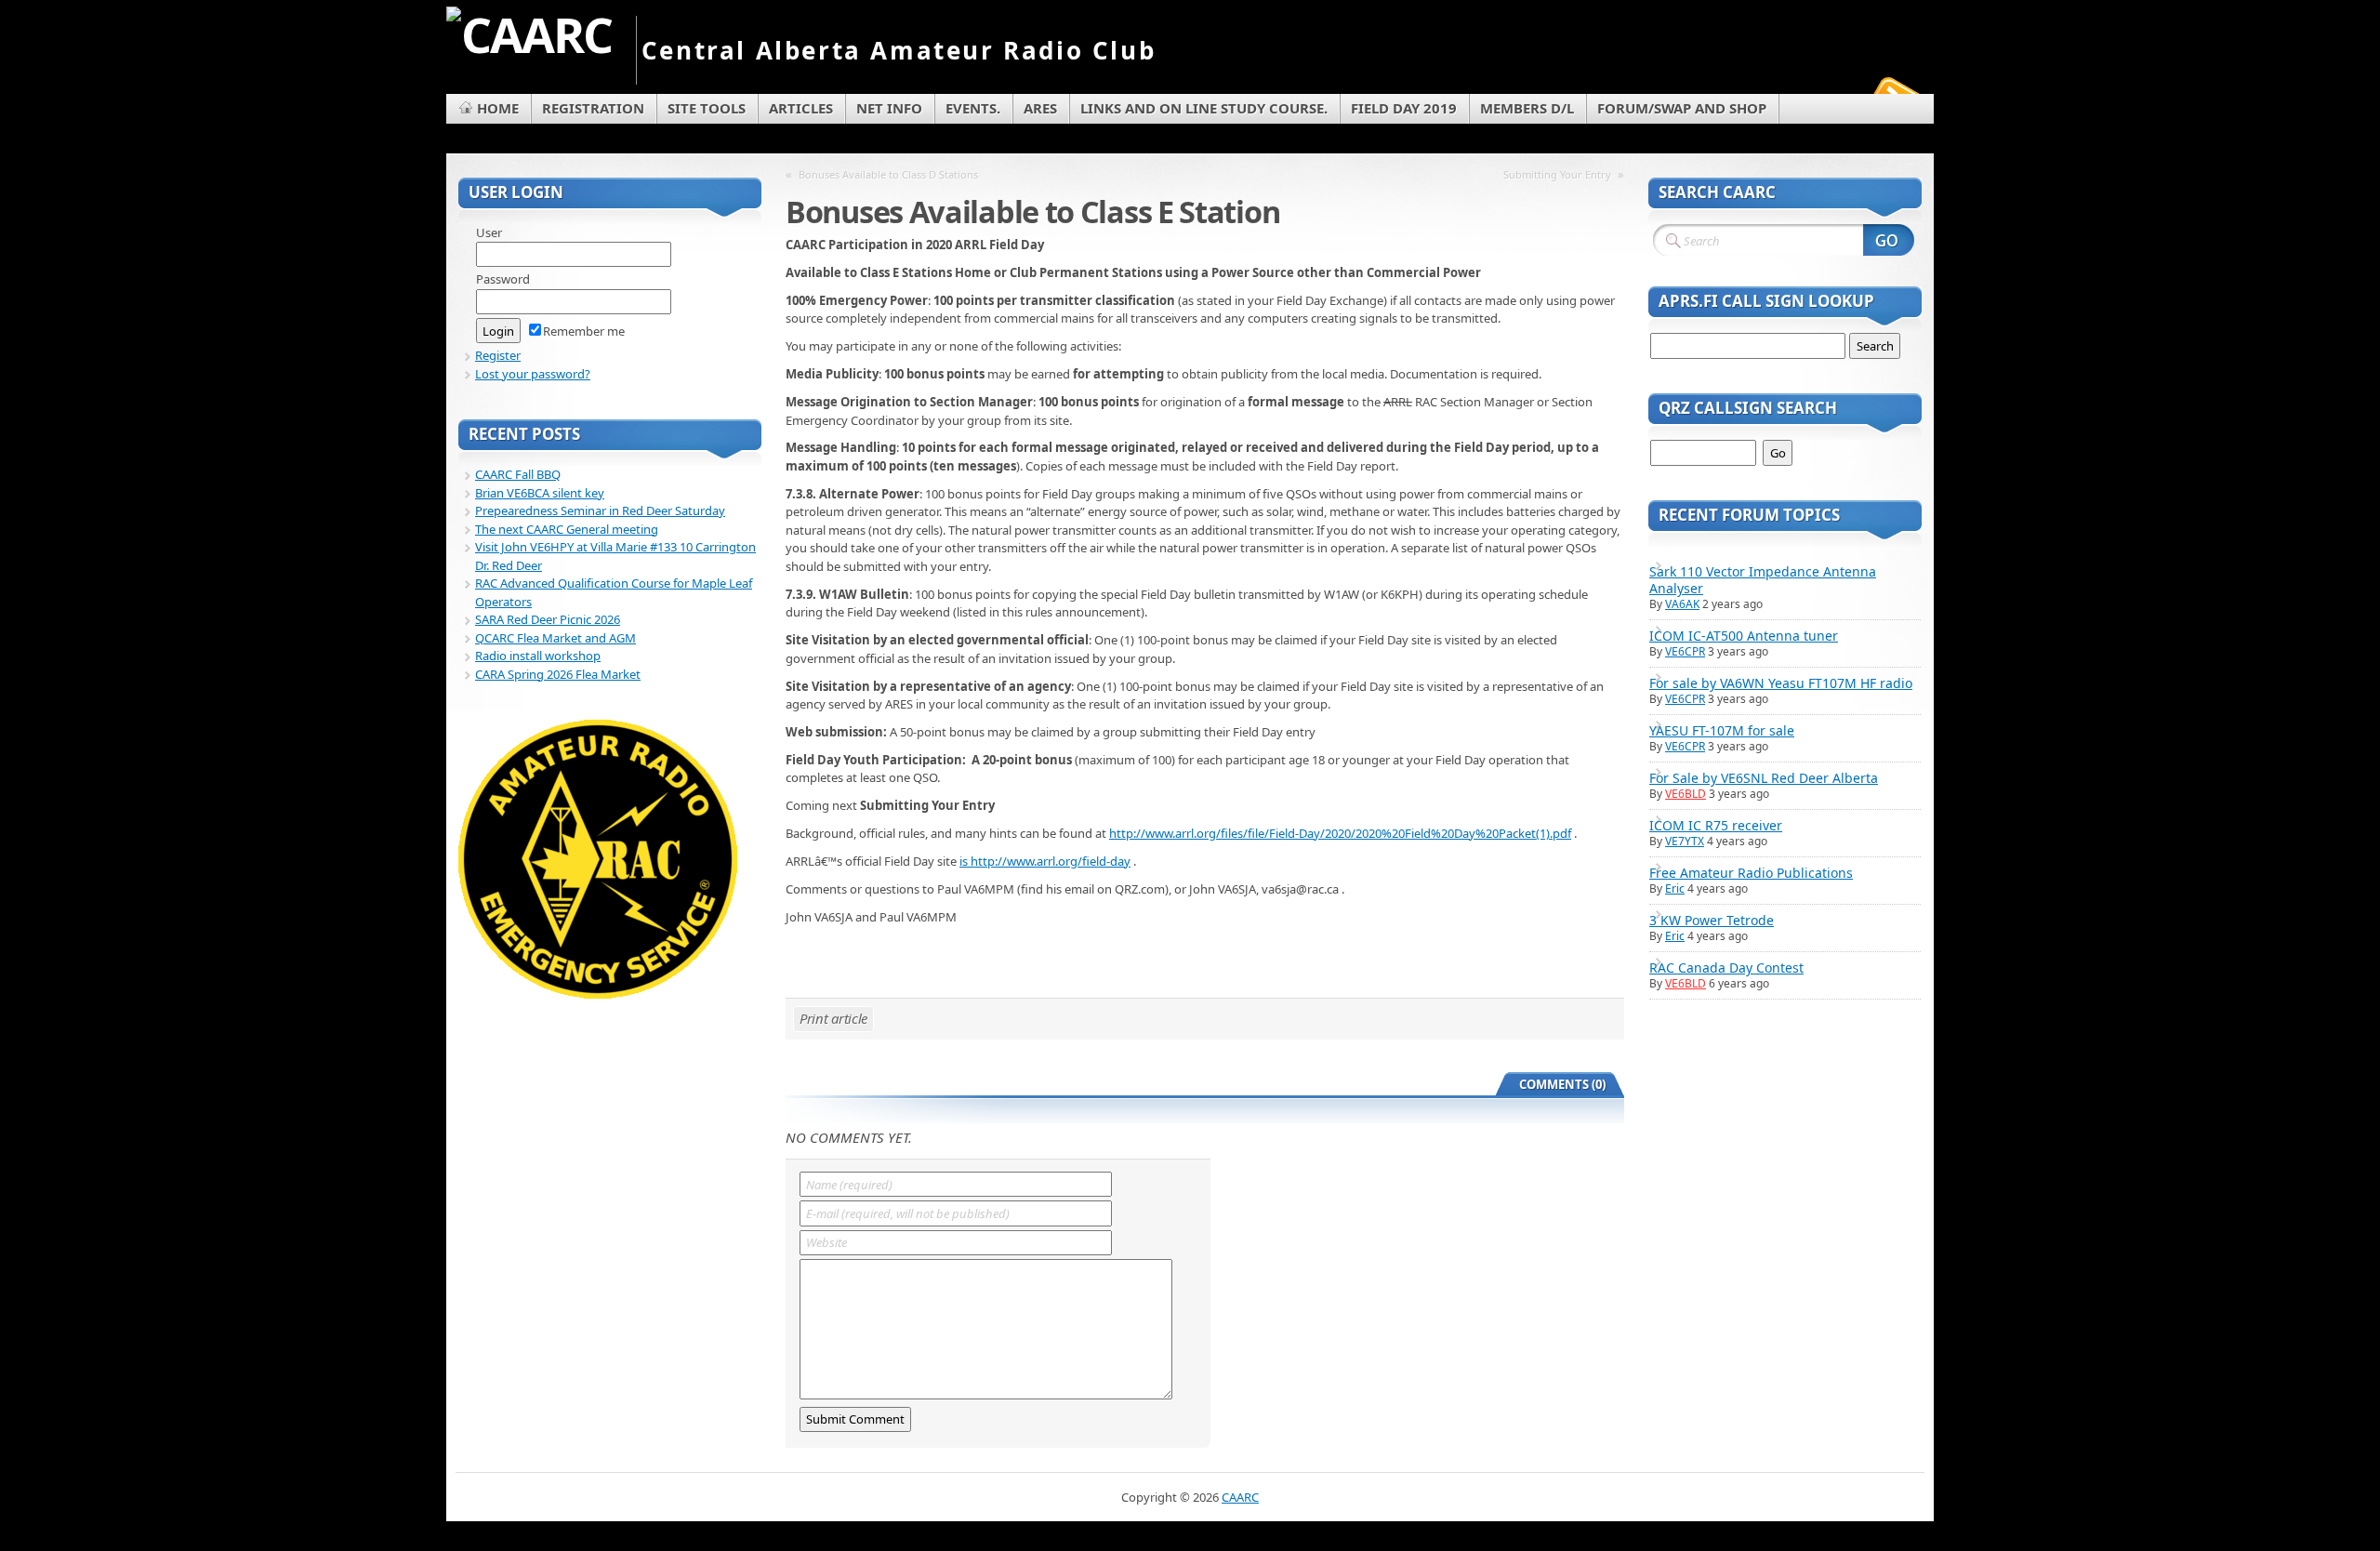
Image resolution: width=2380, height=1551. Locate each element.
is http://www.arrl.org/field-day (1045, 861)
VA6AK (1682, 604)
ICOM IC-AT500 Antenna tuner (1744, 636)
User (489, 232)
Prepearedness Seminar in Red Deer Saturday (600, 510)
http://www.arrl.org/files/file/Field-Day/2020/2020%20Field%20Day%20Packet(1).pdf (1340, 833)
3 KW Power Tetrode (1712, 920)
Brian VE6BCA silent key (540, 493)
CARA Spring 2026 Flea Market (558, 674)
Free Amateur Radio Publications (1751, 873)
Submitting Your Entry (1557, 174)
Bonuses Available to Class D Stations (888, 174)
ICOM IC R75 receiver (1716, 825)
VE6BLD (1686, 794)
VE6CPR (1685, 651)
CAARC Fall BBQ (518, 474)
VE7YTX (1685, 841)
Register (498, 355)
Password (503, 279)
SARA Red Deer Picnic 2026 (548, 619)
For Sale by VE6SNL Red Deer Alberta (1764, 778)
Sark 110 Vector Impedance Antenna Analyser (1763, 580)
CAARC (1240, 1497)
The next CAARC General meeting (567, 529)
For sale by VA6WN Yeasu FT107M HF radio (1781, 683)
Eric (1675, 888)
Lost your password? (533, 374)
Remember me (584, 331)
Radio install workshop (538, 656)
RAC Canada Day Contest (1726, 968)
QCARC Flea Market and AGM (555, 638)
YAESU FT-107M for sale (1722, 730)
